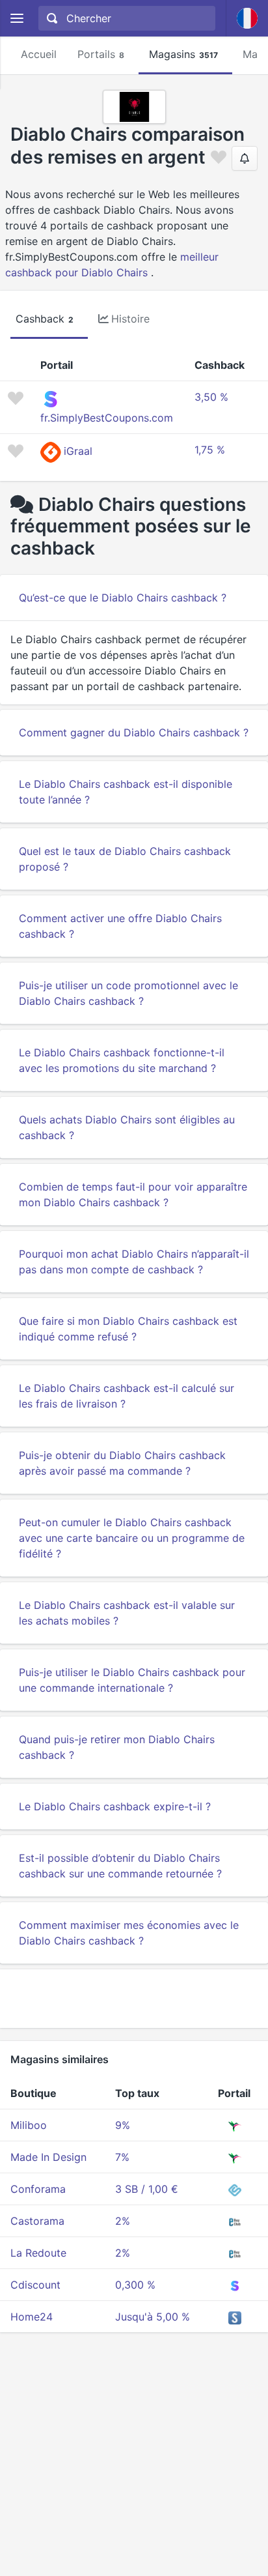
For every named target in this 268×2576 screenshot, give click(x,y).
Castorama (37, 2221)
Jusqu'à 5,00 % (153, 2317)
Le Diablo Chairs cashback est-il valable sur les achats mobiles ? (127, 1613)
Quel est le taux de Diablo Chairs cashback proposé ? (125, 859)
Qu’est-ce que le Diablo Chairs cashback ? (123, 598)
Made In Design (48, 2157)
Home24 (32, 2317)
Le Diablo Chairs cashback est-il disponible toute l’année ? (126, 792)
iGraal (78, 451)
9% (123, 2125)
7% (122, 2157)
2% (123, 2221)
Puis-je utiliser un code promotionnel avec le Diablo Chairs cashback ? (128, 993)
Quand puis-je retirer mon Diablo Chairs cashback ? (117, 1747)
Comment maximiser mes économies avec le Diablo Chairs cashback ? (129, 1933)
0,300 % (135, 2285)
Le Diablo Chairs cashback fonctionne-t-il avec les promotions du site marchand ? (122, 1060)
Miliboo (29, 2125)
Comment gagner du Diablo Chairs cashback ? (134, 732)
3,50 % (211, 397)
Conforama (38, 2189)
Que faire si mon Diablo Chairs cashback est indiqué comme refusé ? (128, 1329)
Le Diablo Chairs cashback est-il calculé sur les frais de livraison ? (127, 1396)
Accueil (39, 54)
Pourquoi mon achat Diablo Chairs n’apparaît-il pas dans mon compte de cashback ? (134, 1262)
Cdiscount (35, 2285)
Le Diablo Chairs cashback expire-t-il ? (115, 1806)
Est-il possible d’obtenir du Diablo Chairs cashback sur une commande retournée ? (120, 1866)
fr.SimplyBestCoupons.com (107, 418)
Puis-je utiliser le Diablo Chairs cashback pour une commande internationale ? (132, 1680)
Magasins (183, 54)
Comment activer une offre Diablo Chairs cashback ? (120, 926)
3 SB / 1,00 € (147, 2189)
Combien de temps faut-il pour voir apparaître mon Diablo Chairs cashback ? (133, 1194)
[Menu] (17, 19)
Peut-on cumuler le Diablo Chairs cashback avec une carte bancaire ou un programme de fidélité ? (132, 1538)
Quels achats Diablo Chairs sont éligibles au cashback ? (127, 1127)
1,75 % (210, 450)
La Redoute (38, 2253)
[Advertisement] (134, 1999)
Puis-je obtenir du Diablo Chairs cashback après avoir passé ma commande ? (122, 1463)
